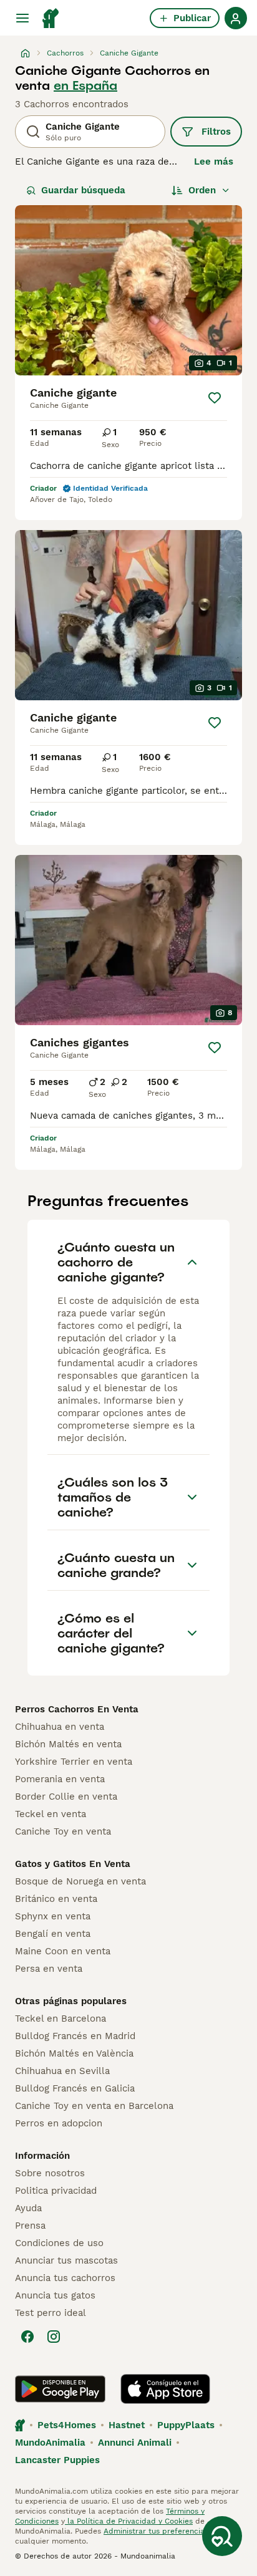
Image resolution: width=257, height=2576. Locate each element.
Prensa (30, 2226)
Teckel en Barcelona (61, 2019)
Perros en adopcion (59, 2123)
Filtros (216, 132)
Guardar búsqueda (83, 190)
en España (85, 85)
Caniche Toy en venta (63, 1831)
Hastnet (127, 2425)
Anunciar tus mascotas (66, 2260)
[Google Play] (60, 2389)
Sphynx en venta (53, 1916)
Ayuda (28, 2208)
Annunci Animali (135, 2443)
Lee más (214, 162)
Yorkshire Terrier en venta (74, 1762)
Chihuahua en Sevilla (62, 2071)
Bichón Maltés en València (74, 2053)
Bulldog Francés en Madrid (75, 2036)
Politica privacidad (56, 2191)
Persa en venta (49, 1969)
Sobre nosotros (50, 2173)
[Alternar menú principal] (22, 18)
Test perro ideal (51, 2313)
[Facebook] (27, 2337)
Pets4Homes (67, 2425)
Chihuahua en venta (60, 1727)
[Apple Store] (165, 2389)
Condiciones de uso (59, 2243)
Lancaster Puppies (57, 2460)
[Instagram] (54, 2337)
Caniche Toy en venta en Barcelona (94, 2106)
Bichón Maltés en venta (68, 1744)
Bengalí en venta (53, 1934)
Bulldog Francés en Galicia (75, 2088)
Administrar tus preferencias (156, 2531)
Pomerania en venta (60, 1779)
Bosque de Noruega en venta (80, 1881)
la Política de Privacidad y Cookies (129, 2521)
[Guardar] (215, 398)
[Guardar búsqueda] (222, 2536)
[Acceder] (236, 18)
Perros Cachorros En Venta (77, 1709)
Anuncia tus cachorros (65, 2278)
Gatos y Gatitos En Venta (73, 1864)
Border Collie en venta (66, 1797)
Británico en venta (56, 1899)
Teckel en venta (51, 1814)
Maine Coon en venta (63, 1951)
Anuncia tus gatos (55, 2295)
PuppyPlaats (186, 2425)
